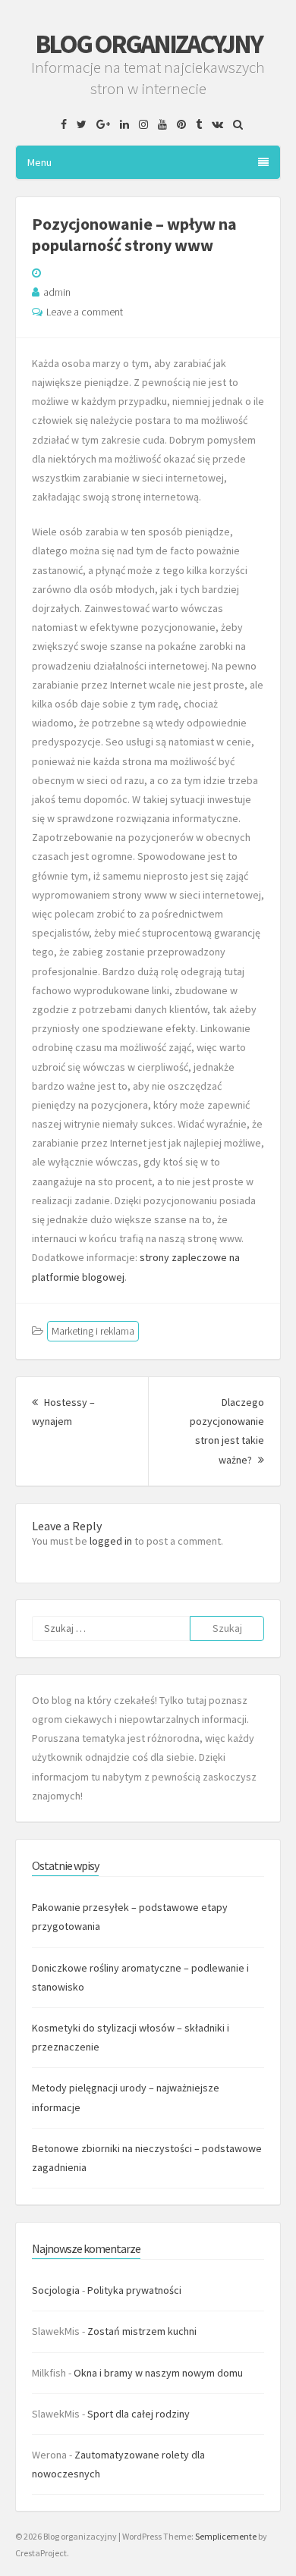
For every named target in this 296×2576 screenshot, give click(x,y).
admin (57, 292)
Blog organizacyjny (148, 44)
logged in (111, 1541)
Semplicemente (226, 2536)
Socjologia (56, 2290)
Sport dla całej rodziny (139, 2414)
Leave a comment (85, 312)
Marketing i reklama (93, 1331)
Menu (39, 162)
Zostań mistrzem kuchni (142, 2331)
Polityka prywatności (134, 2290)
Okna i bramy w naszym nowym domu (158, 2373)
